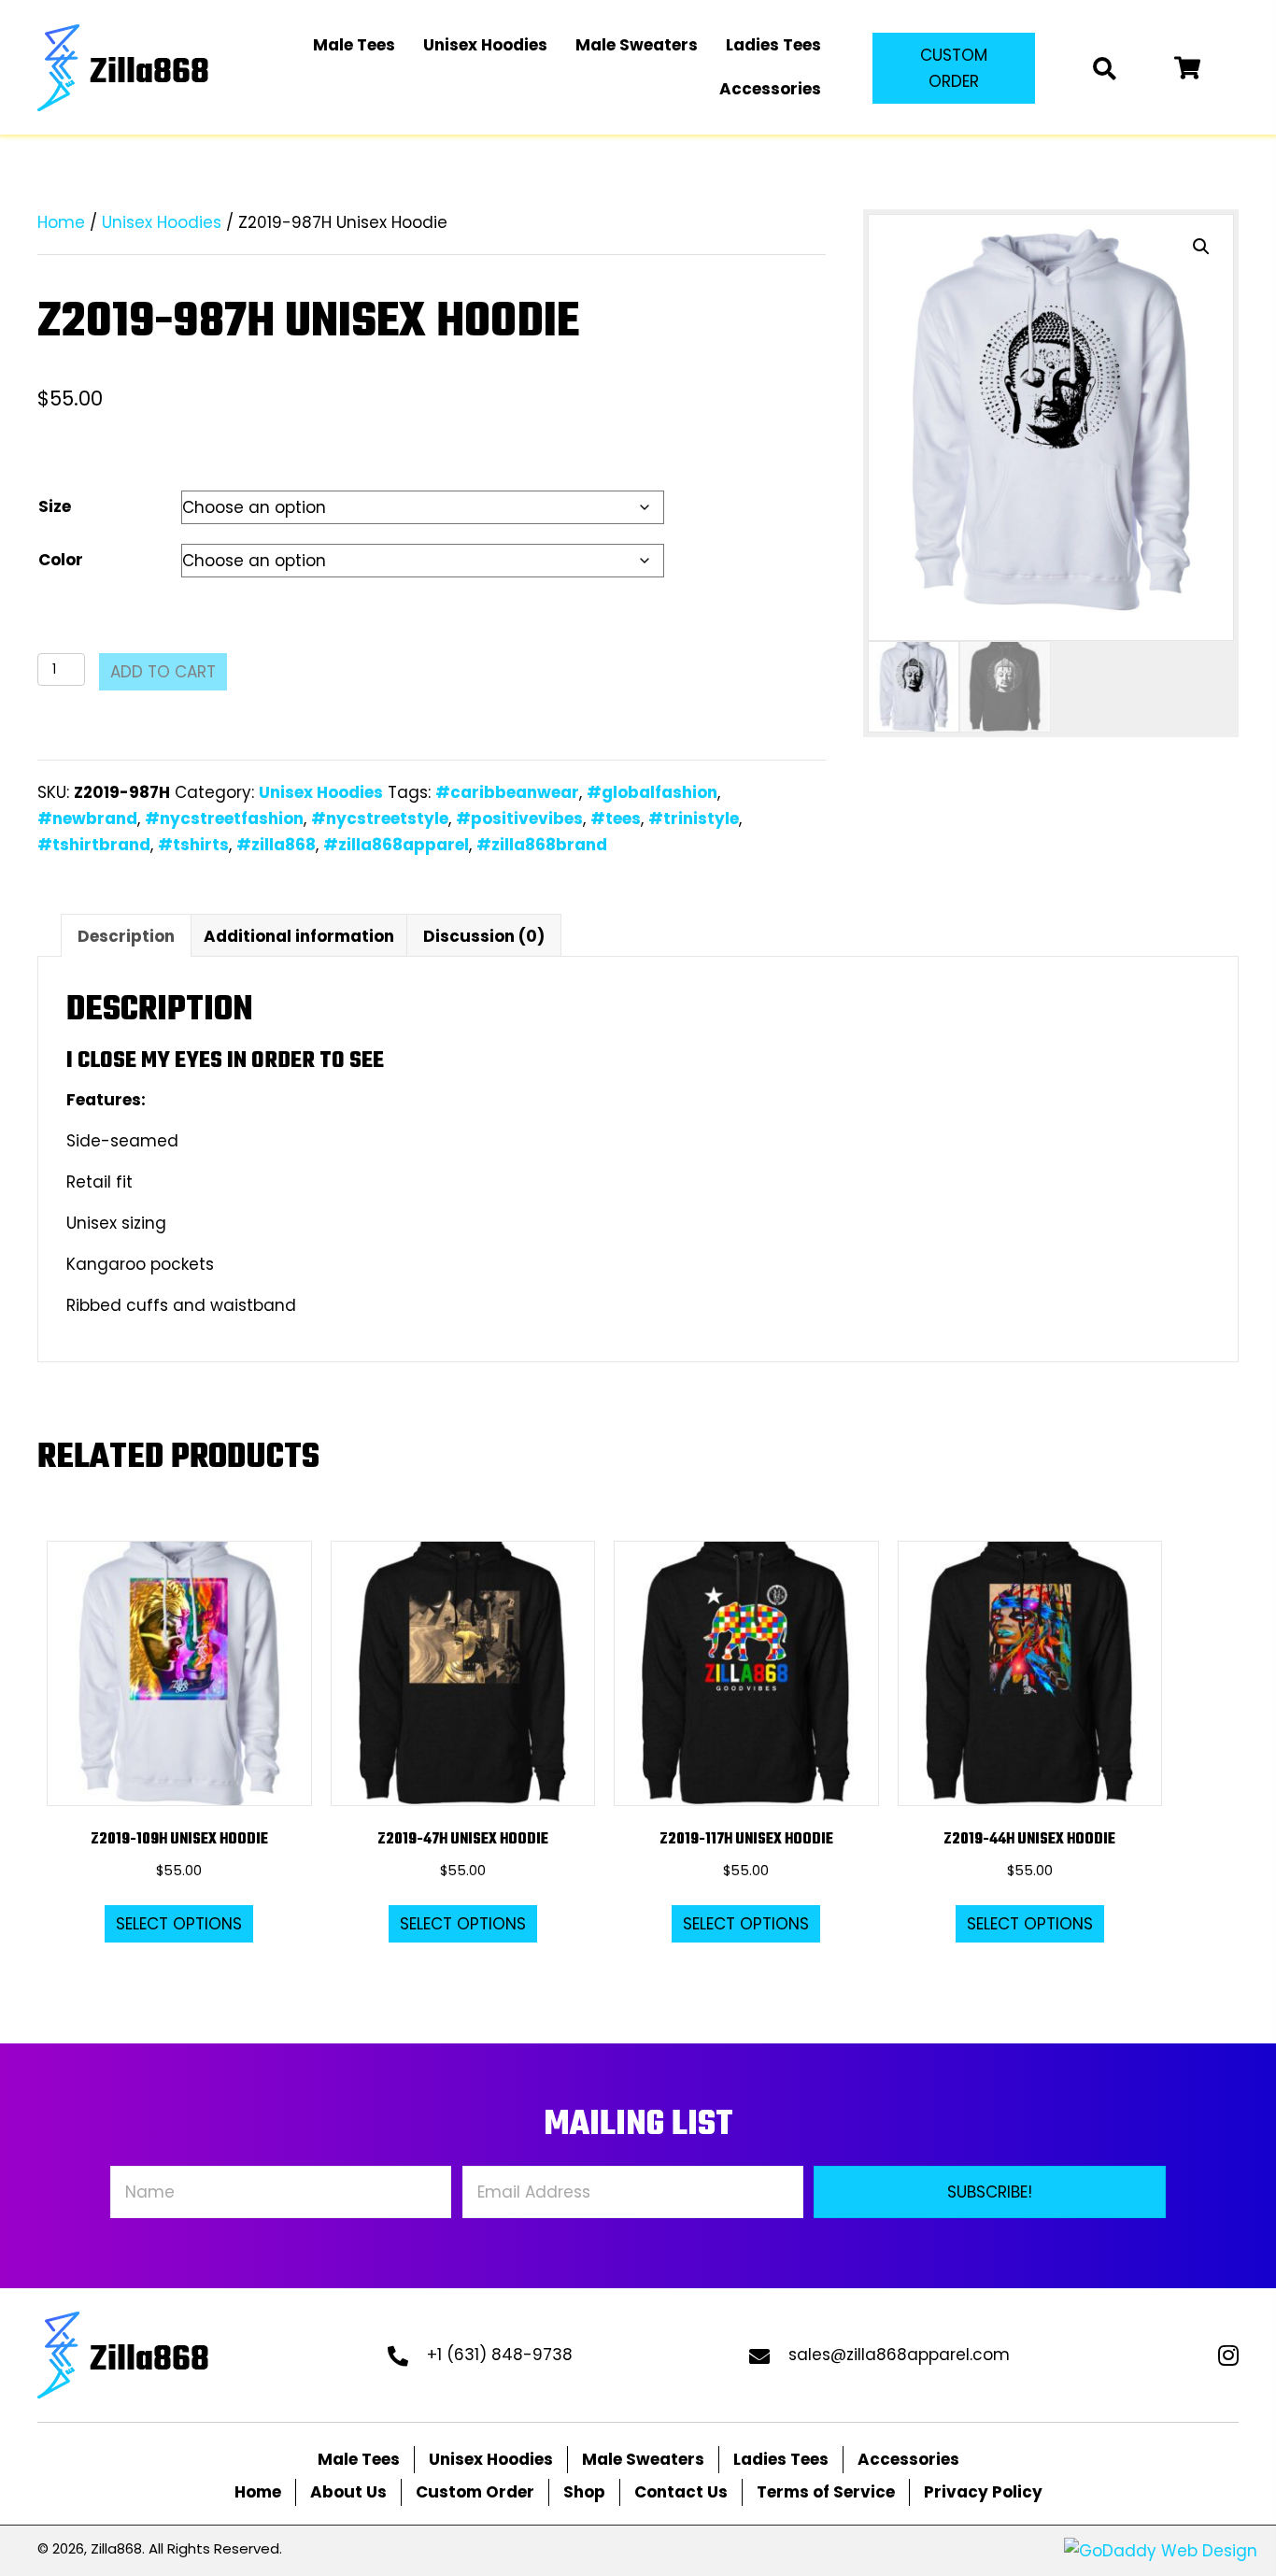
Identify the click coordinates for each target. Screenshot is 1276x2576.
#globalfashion (652, 792)
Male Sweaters (643, 2459)
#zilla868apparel (396, 845)
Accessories (908, 2459)
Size (55, 506)
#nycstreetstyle (380, 818)
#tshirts (193, 845)
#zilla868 (276, 845)
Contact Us (681, 2492)
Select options (179, 1924)
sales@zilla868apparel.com (899, 2355)
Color (61, 560)
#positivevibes (519, 818)
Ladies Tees (781, 2459)
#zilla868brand (542, 845)
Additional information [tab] (299, 936)
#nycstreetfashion (224, 818)
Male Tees (359, 2459)
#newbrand (87, 818)
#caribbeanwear (507, 792)
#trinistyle (694, 818)
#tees (616, 818)
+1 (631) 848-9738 (500, 2355)
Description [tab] (126, 936)
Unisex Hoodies (162, 222)
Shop (584, 2492)
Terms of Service (826, 2492)
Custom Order (475, 2492)
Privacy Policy (983, 2492)
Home (61, 222)
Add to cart (163, 672)
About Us (348, 2492)
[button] (954, 68)
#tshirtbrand (94, 845)
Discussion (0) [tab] (484, 936)
